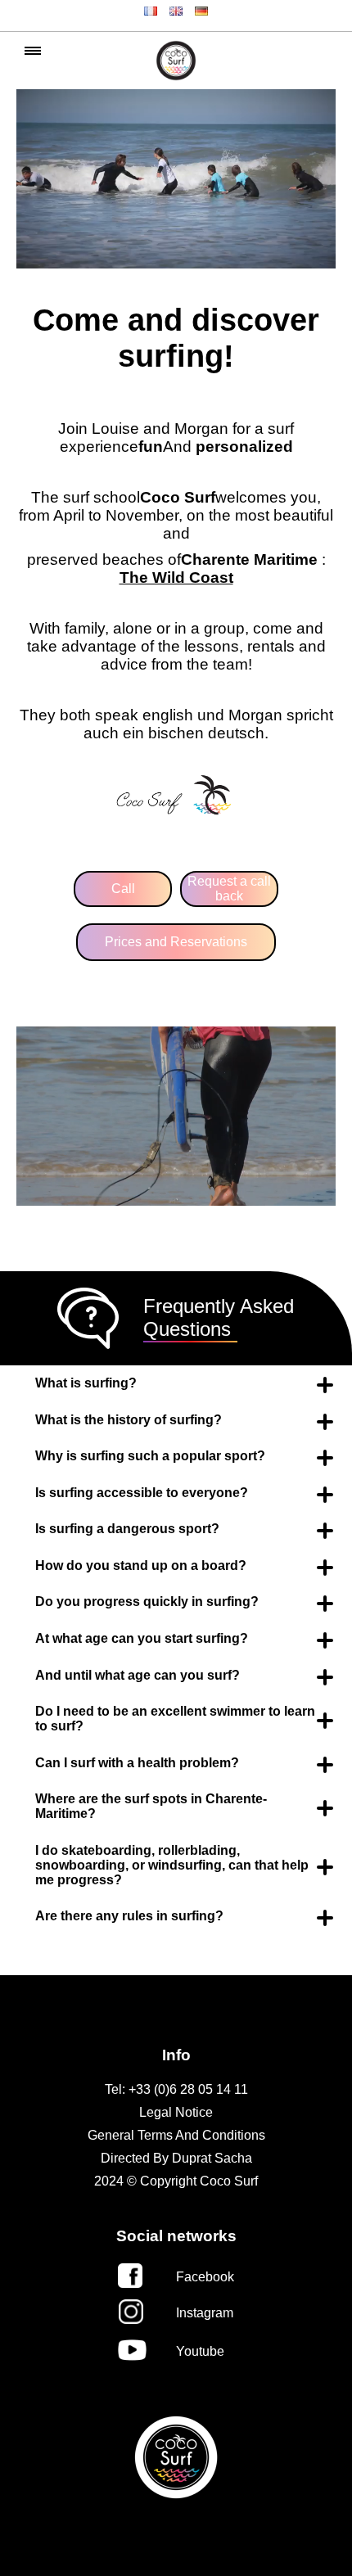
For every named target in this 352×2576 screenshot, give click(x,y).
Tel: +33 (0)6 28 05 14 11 (176, 2089)
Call (123, 889)
